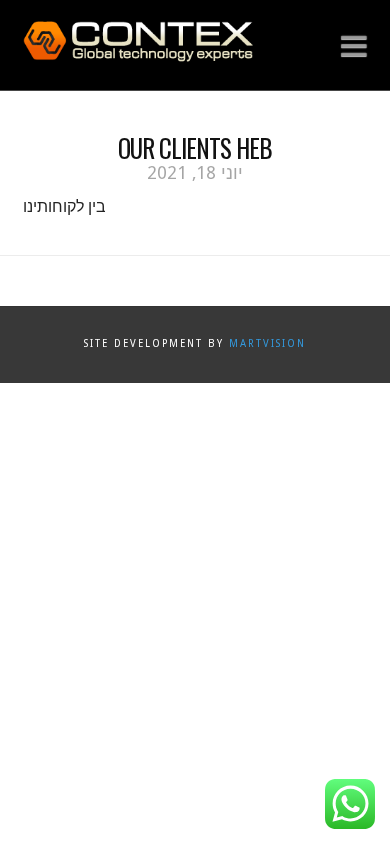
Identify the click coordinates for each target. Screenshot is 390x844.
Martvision (267, 343)
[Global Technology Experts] (138, 39)
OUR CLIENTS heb (195, 147)
